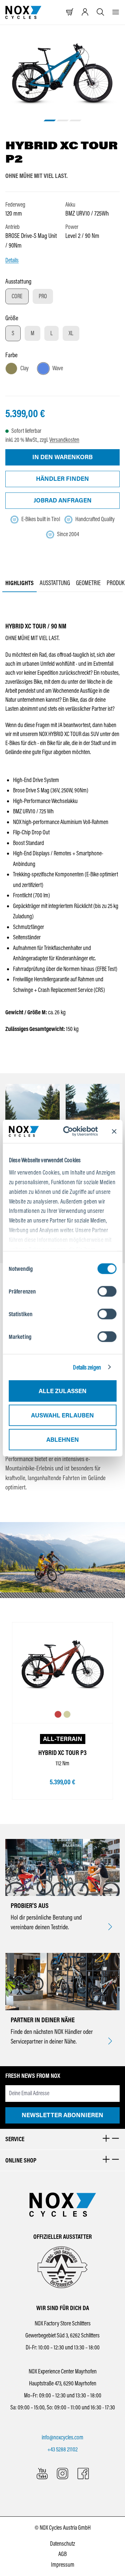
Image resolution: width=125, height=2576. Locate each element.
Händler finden (62, 479)
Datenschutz (62, 2544)
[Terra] (58, 1715)
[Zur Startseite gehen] (23, 12)
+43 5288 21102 (62, 2449)
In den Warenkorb (62, 457)
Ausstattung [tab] (55, 583)
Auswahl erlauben (62, 1415)
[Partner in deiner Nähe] (110, 2042)
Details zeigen (87, 1367)
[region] (62, 82)
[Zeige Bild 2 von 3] (62, 120)
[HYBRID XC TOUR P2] (63, 73)
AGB (62, 2554)
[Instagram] (62, 2474)
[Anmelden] (85, 12)
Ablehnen (63, 1439)
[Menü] (116, 12)
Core (17, 296)
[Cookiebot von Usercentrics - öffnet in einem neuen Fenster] (73, 1131)
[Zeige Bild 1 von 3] (50, 120)
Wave (58, 368)
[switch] (107, 1291)
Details (12, 260)
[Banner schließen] (114, 1131)
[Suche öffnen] (100, 12)
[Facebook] (83, 2474)
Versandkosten (64, 440)
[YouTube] (42, 2474)
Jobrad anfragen (63, 500)
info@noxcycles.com (62, 2437)
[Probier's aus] (110, 1927)
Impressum (63, 2565)
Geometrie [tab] (88, 583)
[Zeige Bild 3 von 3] (75, 120)
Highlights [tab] (19, 583)
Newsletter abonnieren (62, 2115)
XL (71, 333)
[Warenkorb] (70, 12)
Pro (43, 296)
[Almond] (67, 1715)
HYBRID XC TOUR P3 (62, 1753)
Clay (24, 368)
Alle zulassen (63, 1391)
